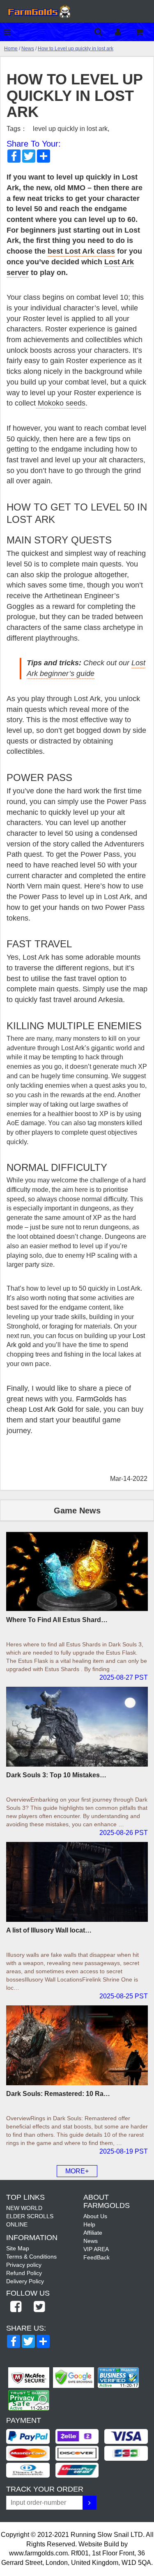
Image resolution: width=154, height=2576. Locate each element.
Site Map (18, 2248)
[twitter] (39, 2307)
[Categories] (9, 32)
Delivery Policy (25, 2281)
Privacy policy (24, 2265)
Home (11, 49)
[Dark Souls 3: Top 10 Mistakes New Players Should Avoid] (77, 1727)
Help (89, 2224)
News (28, 49)
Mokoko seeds (61, 403)
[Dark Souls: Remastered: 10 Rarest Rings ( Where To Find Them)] (77, 2045)
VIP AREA (96, 2249)
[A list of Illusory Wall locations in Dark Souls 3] (77, 1882)
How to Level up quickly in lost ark (76, 49)
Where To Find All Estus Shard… (57, 1620)
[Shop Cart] (145, 32)
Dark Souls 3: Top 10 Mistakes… (56, 1775)
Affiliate (93, 2233)
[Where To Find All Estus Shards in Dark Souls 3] (77, 1571)
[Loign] (124, 32)
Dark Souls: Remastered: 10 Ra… (58, 2094)
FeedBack (97, 2257)
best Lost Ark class (81, 251)
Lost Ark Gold (52, 1409)
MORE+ (77, 2171)
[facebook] (16, 2307)
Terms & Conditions (31, 2257)
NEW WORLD (24, 2208)
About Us (95, 2216)
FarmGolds (93, 1399)
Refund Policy (24, 2273)
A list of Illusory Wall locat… (49, 1930)
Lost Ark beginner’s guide (86, 668)
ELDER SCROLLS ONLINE (30, 2220)
